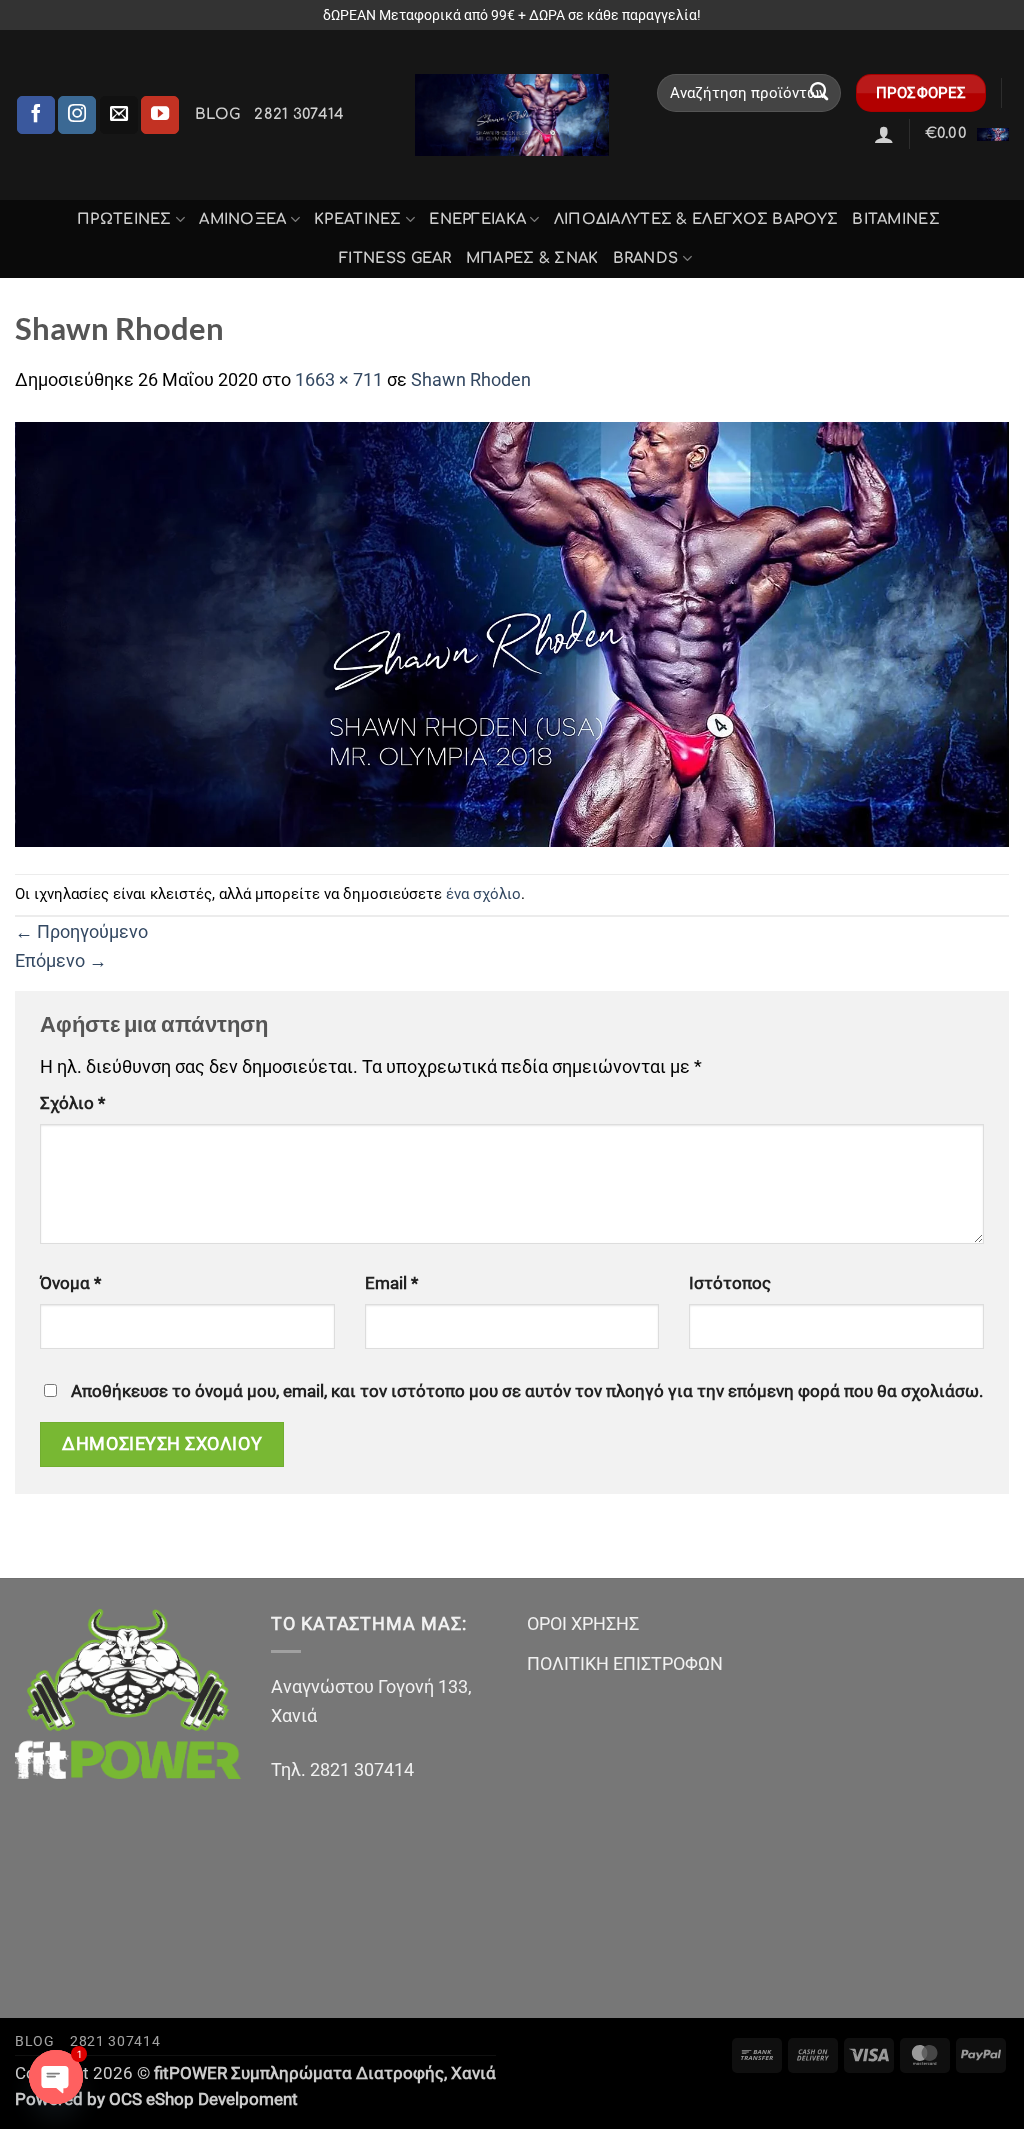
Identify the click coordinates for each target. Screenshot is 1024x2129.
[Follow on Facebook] (36, 115)
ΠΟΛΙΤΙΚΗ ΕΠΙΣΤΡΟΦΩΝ (625, 1663)
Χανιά (473, 2073)
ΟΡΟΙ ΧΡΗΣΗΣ (583, 1623)
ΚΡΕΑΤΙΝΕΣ (358, 219)
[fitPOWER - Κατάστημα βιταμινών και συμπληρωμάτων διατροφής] (512, 115)
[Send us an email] (119, 115)
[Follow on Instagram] (77, 115)
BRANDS (646, 258)
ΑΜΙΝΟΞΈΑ (242, 219)
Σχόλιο (72, 1103)
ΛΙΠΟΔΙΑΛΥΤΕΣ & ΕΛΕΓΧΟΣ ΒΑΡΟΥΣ (696, 219)
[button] (884, 134)
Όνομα (70, 1283)
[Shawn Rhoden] (512, 632)
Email (391, 1283)
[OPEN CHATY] (56, 2077)
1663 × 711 (339, 379)
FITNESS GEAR (395, 258)
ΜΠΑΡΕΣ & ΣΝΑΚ (532, 258)
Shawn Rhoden (471, 379)
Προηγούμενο (81, 931)
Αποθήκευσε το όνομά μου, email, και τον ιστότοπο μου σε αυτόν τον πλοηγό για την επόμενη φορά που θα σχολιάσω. (527, 1391)
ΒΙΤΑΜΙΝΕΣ (896, 219)
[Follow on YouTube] (160, 115)
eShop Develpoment (222, 2099)
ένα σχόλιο (483, 894)
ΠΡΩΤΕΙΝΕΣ (124, 219)
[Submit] (819, 93)
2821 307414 (299, 114)
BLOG (217, 114)
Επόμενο (61, 960)
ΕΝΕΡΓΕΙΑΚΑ (477, 219)
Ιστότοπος (730, 1283)
